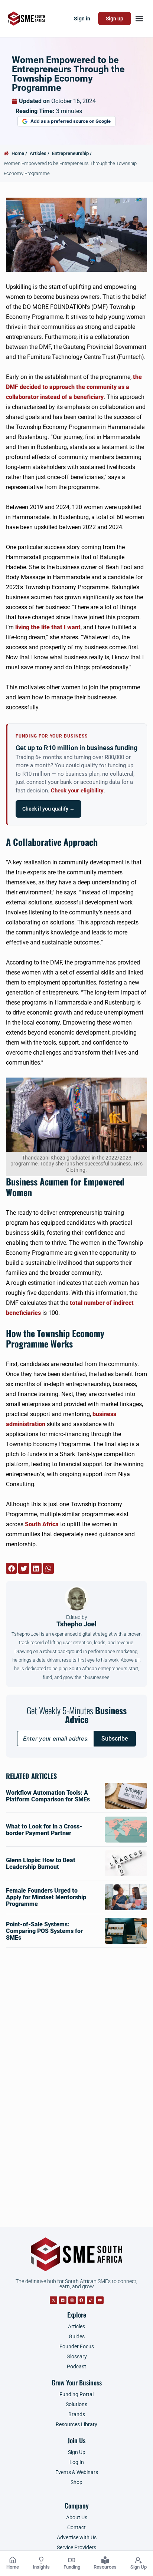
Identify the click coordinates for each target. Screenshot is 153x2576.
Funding (72, 2567)
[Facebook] (81, 2300)
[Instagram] (72, 2300)
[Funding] (72, 2560)
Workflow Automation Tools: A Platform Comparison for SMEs (48, 1796)
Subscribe (115, 1739)
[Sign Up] (139, 2560)
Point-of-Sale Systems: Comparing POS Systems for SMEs (44, 1931)
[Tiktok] (91, 2300)
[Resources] (105, 2560)
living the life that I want (48, 627)
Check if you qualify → (48, 809)
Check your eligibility (77, 791)
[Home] (13, 2560)
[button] (139, 19)
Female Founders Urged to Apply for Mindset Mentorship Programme (46, 1897)
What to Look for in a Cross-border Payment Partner (44, 1830)
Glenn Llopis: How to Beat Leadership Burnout (41, 1863)
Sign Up (139, 2567)
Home (13, 2567)
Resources (105, 2567)
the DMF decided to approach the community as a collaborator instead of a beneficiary (74, 387)
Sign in (82, 19)
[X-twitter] (53, 2300)
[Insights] (41, 2560)
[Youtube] (100, 2300)
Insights (41, 2567)
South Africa (42, 1524)
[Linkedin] (63, 2300)
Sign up (115, 19)
